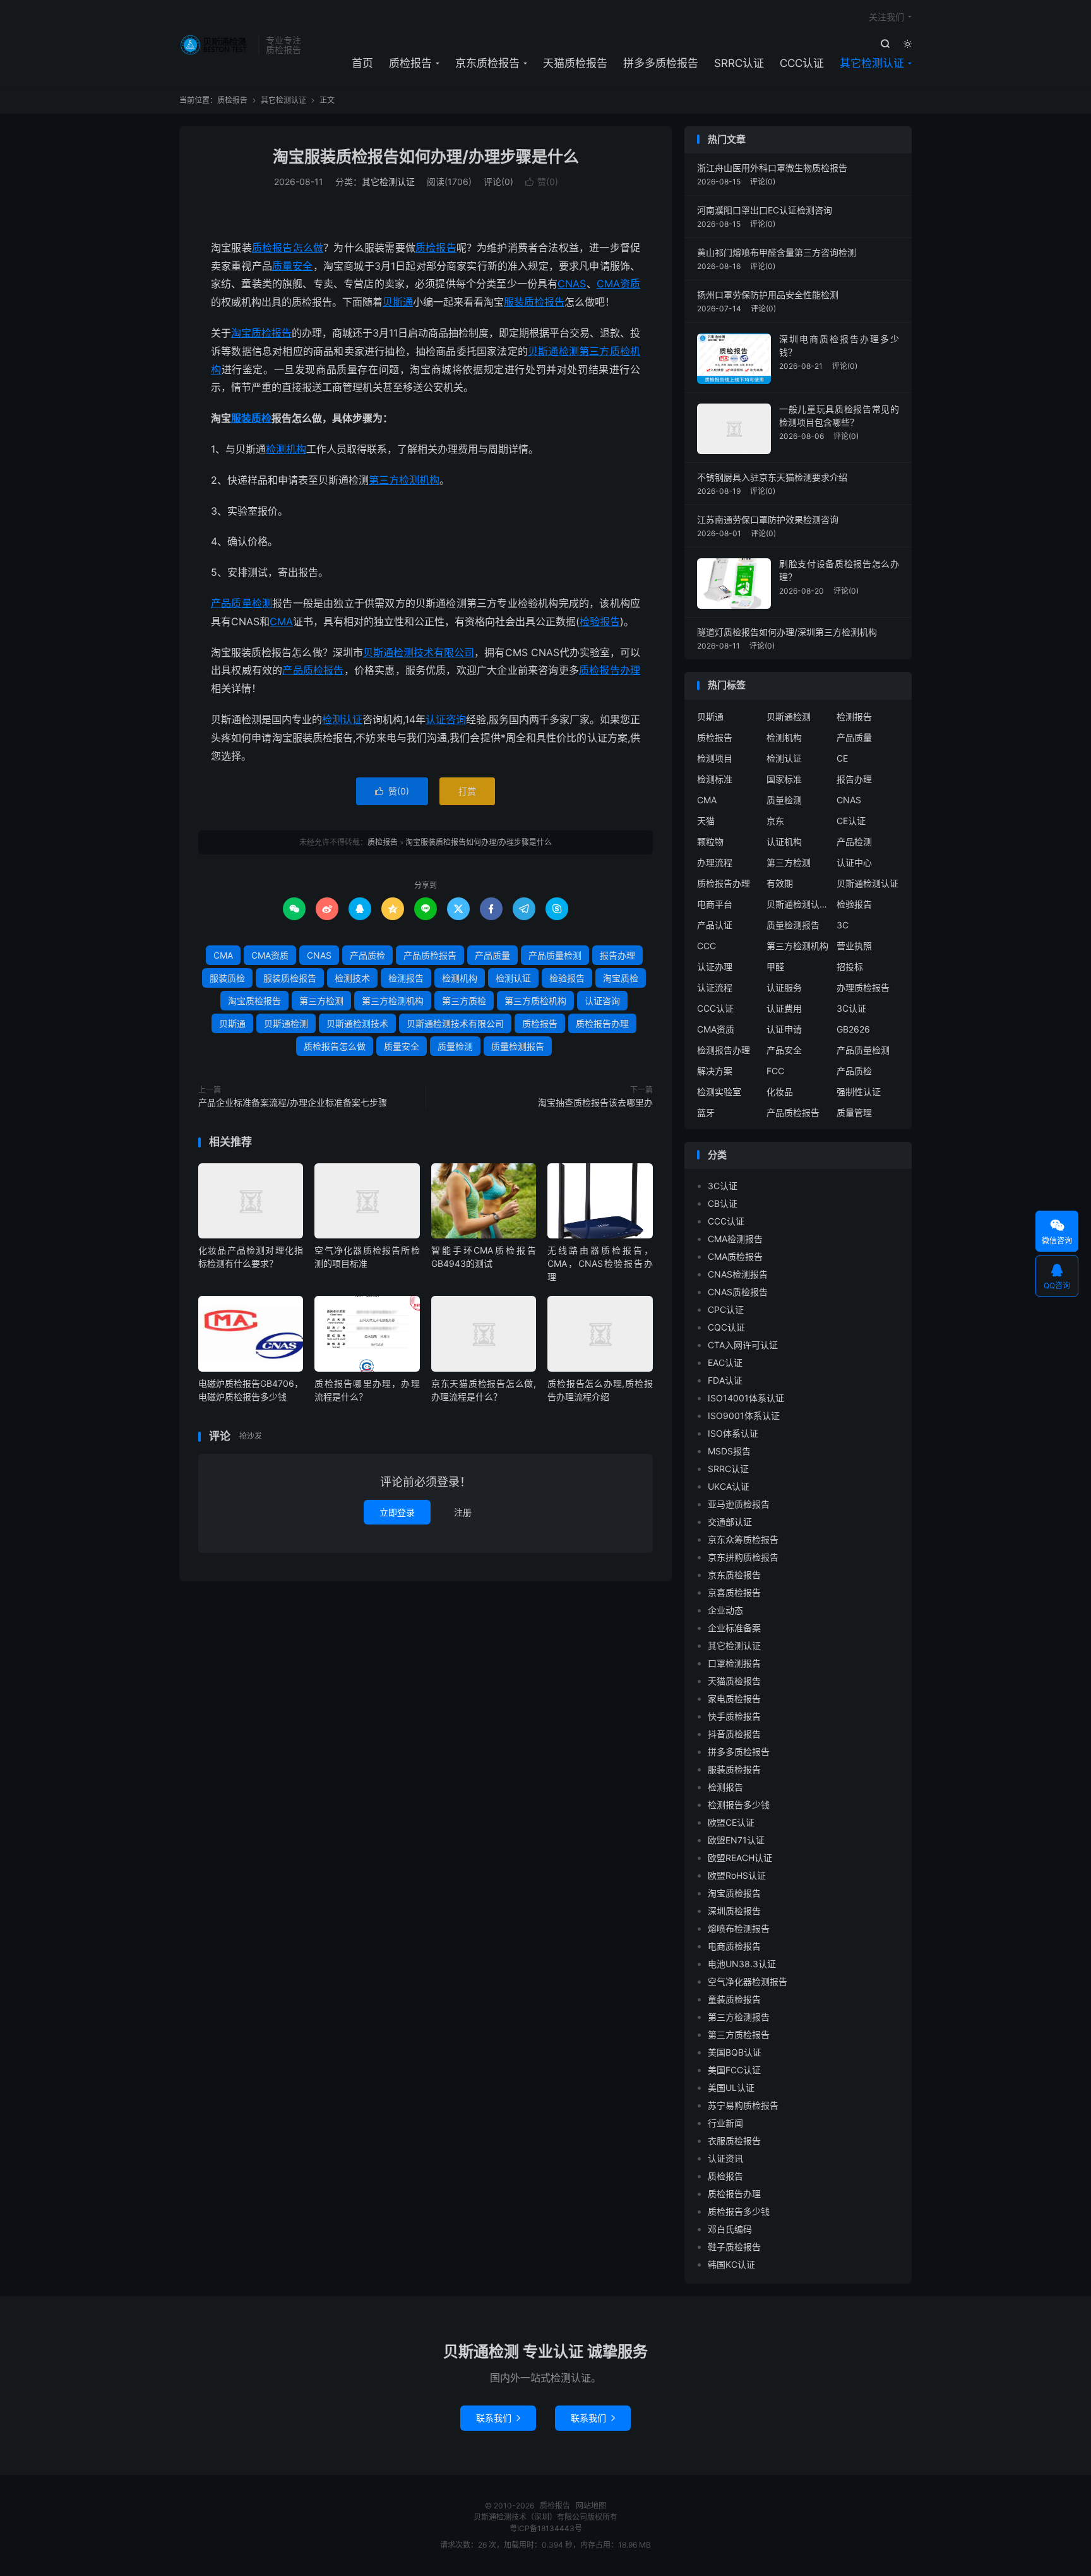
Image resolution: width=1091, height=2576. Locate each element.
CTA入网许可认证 (743, 1345)
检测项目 (715, 758)
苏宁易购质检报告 (743, 2105)
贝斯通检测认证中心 (798, 904)
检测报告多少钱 (739, 1805)
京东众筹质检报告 (743, 1539)
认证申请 (784, 1029)
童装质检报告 (734, 1999)
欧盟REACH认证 (740, 1858)
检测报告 (406, 978)
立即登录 (397, 1512)
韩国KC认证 (731, 2264)
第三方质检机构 (535, 1001)
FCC (775, 1071)
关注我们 (886, 17)
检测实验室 (719, 1092)
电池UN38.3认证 (742, 1964)
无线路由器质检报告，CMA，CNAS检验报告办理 (600, 1263)
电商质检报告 (734, 1946)
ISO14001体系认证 (746, 1398)
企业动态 (725, 1610)
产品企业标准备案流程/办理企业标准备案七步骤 (293, 1102)
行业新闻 (725, 2123)
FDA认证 (725, 1380)
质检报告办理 (610, 670)
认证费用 (784, 1008)
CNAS (572, 284)
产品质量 (492, 955)
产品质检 (367, 955)
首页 (362, 63)
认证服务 (784, 987)
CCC (706, 946)
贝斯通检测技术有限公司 (419, 652)
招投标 (850, 967)
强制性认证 (859, 1092)
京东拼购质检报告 (743, 1557)
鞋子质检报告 (734, 2247)
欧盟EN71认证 (736, 1840)
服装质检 (251, 418)
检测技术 (352, 978)
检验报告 (600, 621)
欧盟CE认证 (731, 1822)
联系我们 (498, 2418)
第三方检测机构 (404, 480)
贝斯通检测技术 (357, 1023)
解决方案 (715, 1071)
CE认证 (851, 821)
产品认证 (715, 925)
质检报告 (216, 45)
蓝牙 (706, 1112)
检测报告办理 (724, 1050)
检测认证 (342, 719)
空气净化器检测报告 (748, 1981)
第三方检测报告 (739, 2017)
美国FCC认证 (734, 2070)
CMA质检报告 (735, 1256)
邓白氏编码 (730, 2229)
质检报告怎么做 (288, 248)
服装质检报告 (534, 302)
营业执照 (854, 946)
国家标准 (784, 779)
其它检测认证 (872, 63)
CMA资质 (618, 284)
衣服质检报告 (734, 2141)
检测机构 (286, 449)
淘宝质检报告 (261, 333)
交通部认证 (730, 1522)
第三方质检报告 (739, 2034)
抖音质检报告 (734, 1734)
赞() (542, 182)
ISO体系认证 (733, 1433)
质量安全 (293, 266)
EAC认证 (725, 1363)
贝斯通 (398, 302)
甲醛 (775, 967)
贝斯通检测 (553, 351)
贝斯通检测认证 (867, 883)
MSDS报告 (729, 1451)
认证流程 (715, 987)
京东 (775, 821)
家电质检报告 (734, 1698)
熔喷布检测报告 (739, 1928)
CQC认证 (726, 1327)
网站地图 (591, 2506)
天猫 (706, 821)
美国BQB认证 (735, 2052)
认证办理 (715, 967)
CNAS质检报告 (738, 1292)
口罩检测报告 (734, 1663)
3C (843, 925)
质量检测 (455, 1046)
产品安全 (784, 1050)
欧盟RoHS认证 (737, 1875)
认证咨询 (446, 719)
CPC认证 (726, 1309)
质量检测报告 (518, 1046)
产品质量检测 (241, 603)
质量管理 (854, 1112)
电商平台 (715, 904)
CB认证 (723, 1203)
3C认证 (851, 1008)
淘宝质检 (621, 978)
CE (842, 758)
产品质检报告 (313, 670)
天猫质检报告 (575, 63)
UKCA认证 (729, 1486)
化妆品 (780, 1092)
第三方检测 (321, 1001)
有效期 (780, 883)
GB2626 (853, 1029)
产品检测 (854, 842)
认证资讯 (725, 2158)
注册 (463, 1512)
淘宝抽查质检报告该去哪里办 (595, 1102)
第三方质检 (464, 1001)
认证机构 (784, 842)
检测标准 (715, 779)
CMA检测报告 (735, 1239)
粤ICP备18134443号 (546, 2528)
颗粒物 (710, 842)
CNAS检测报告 (738, 1274)
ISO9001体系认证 (744, 1416)
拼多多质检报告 (661, 63)
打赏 (467, 791)
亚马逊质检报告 (739, 1504)
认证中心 (854, 862)
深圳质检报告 (734, 1911)
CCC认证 (802, 63)
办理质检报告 (863, 987)
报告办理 (617, 955)
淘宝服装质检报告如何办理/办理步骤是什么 (426, 157)
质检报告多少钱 (739, 2211)
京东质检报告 (487, 63)
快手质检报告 (734, 1716)
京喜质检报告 (734, 1592)
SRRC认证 (739, 63)
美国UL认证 (731, 2088)
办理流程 (715, 862)
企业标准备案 (734, 1628)
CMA (281, 621)
